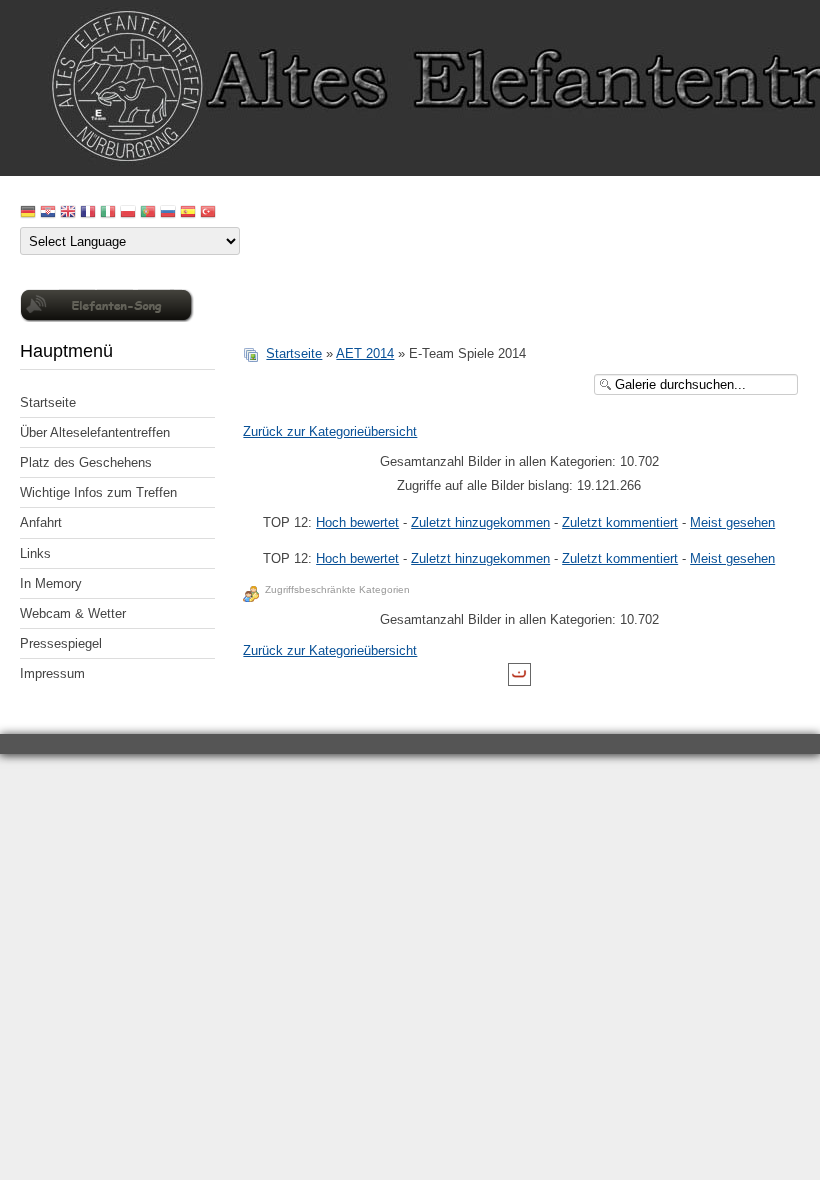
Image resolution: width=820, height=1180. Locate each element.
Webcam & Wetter (73, 613)
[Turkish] (208, 213)
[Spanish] (188, 213)
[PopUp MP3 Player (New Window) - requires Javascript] (107, 317)
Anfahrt (41, 522)
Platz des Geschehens (86, 462)
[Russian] (168, 213)
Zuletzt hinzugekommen (480, 522)
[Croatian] (48, 213)
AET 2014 (365, 353)
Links (35, 553)
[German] (28, 213)
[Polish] (128, 213)
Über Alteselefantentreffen (95, 432)
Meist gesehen (732, 522)
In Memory (51, 583)
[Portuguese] (148, 213)
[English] (68, 213)
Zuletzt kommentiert (620, 522)
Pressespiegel (61, 643)
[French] (88, 213)
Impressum (52, 673)
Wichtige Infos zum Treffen (98, 492)
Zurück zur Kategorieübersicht (330, 431)
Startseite (48, 402)
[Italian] (108, 213)
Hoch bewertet (357, 522)
